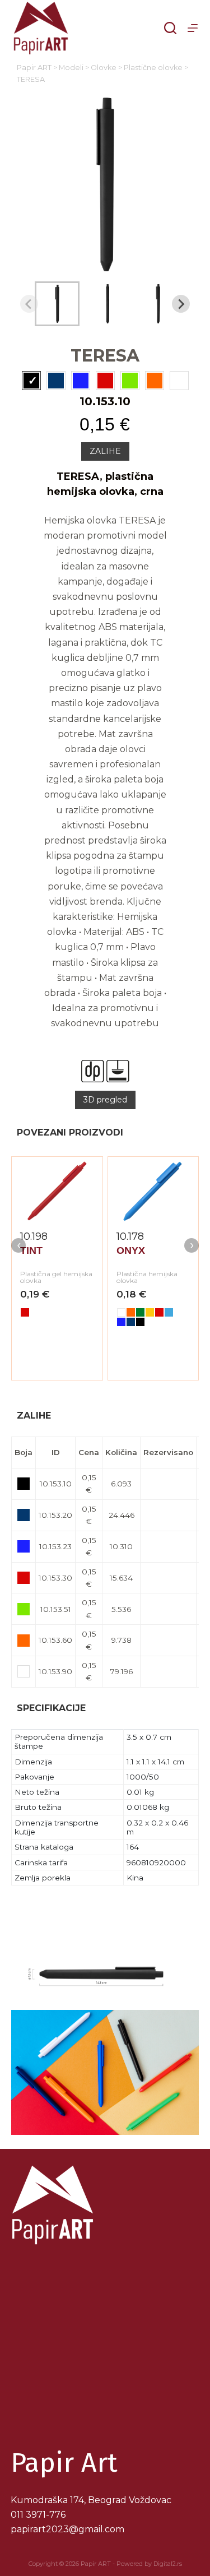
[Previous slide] (29, 304)
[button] (57, 304)
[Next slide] (181, 304)
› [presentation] (192, 1245)
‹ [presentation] (19, 1245)
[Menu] (193, 28)
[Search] (170, 28)
